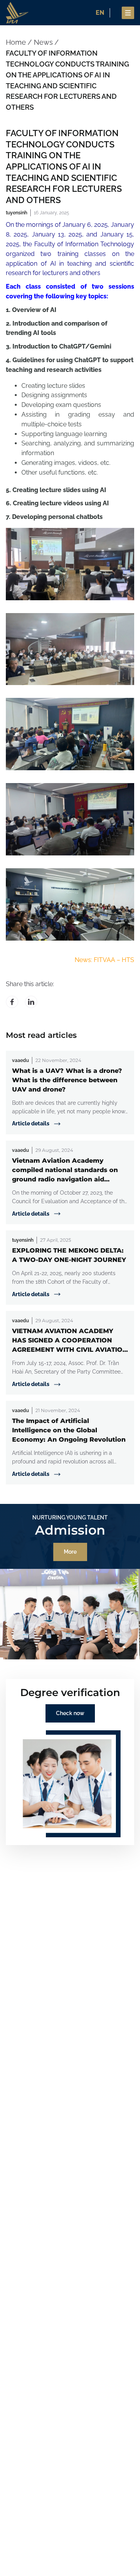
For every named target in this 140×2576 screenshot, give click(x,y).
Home (16, 42)
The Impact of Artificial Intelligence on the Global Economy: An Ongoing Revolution (69, 1430)
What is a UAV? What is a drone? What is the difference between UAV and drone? (67, 1080)
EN (100, 13)
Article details (31, 1123)
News (43, 42)
